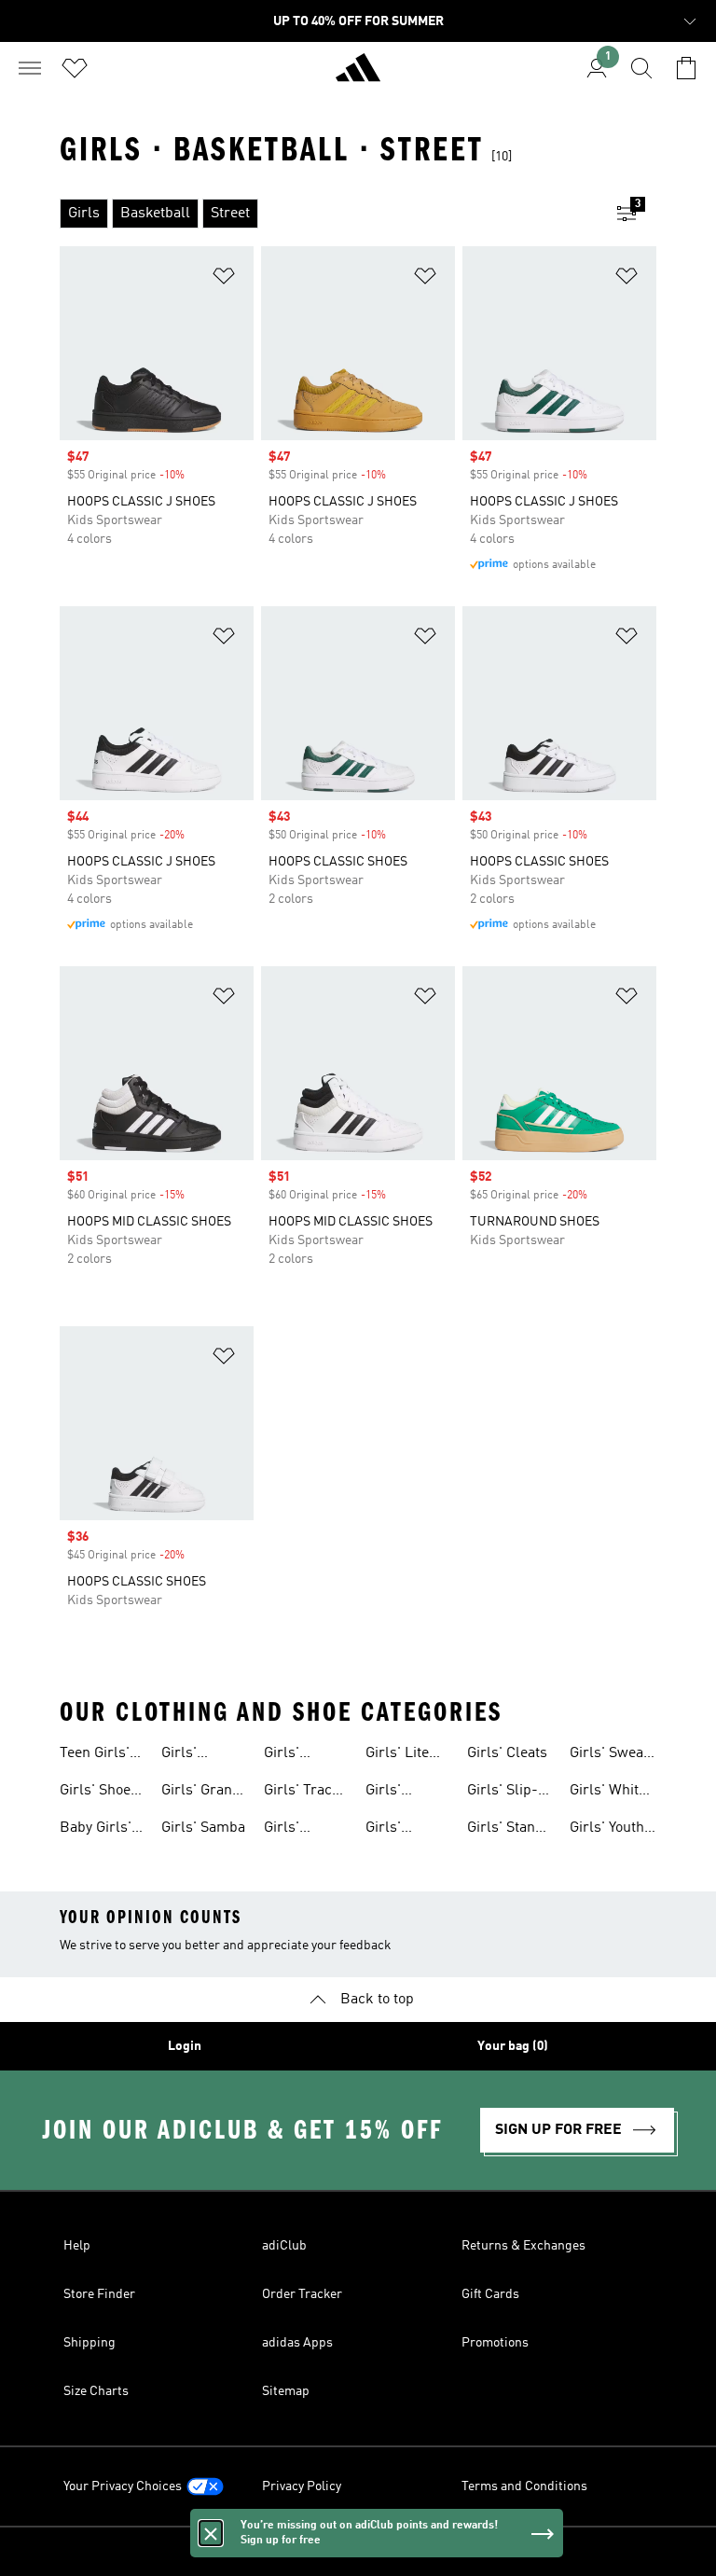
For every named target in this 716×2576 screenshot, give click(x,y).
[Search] (641, 68)
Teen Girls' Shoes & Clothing (95, 1755)
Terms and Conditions (524, 2486)
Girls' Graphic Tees (408, 1793)
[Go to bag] (686, 68)
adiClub (284, 2246)
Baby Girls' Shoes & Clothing (96, 1830)
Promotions (495, 2343)
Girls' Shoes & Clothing (99, 1793)
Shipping (89, 2343)
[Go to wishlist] (75, 68)
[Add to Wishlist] (224, 279)
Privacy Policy (302, 2486)
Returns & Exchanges (523, 2246)
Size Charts (96, 2391)
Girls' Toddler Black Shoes (406, 1830)
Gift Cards (490, 2294)
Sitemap (286, 2391)
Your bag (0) (513, 2046)
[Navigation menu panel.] (30, 68)
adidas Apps (297, 2343)
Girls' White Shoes (608, 1793)
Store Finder (99, 2294)
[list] (328, 214)
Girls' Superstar (194, 1755)
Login (185, 2046)
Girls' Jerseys (289, 1830)
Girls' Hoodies (290, 1755)
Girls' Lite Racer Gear (402, 1755)
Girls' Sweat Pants (609, 1755)
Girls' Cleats (507, 1753)
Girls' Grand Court (201, 1793)
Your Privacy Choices (123, 2486)
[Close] (211, 2533)
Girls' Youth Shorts (607, 1830)
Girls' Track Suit (302, 1793)
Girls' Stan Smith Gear (503, 1830)
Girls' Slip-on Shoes (510, 1793)
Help (77, 2246)
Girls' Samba (203, 1828)
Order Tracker (302, 2294)
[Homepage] (358, 76)
